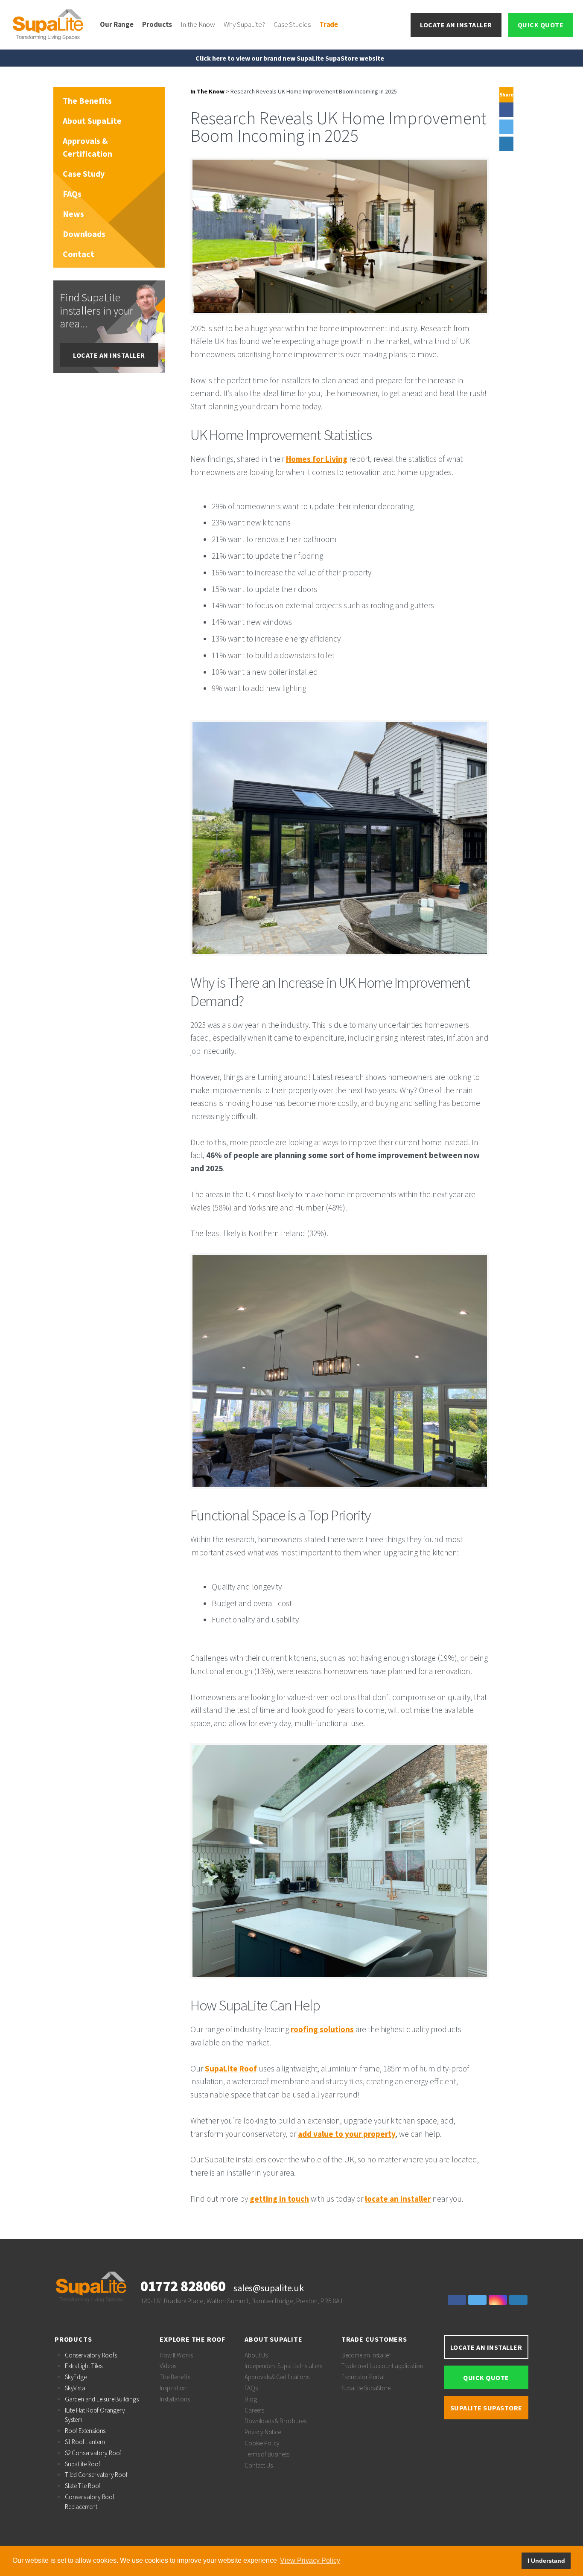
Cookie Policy (262, 2443)
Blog (251, 2399)
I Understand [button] (546, 2561)
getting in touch (279, 2199)
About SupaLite (92, 121)
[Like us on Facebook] (458, 2300)
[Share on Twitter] (506, 127)
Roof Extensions (85, 2431)
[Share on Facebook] (506, 110)
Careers (254, 2410)
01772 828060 (183, 2286)
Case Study (84, 174)
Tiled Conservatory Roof (96, 2475)
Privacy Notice (262, 2432)
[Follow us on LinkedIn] (519, 2300)
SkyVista (75, 2388)
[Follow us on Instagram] (499, 2300)
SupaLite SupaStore (366, 2388)
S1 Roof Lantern (85, 2442)
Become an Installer (366, 2355)
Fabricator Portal (363, 2377)
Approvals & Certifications (277, 2377)
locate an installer (398, 2199)
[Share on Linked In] (506, 144)
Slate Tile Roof (83, 2486)
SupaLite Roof (231, 2068)
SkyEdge (76, 2377)
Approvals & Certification (87, 147)
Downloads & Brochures (275, 2421)
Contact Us (258, 2465)
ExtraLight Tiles (84, 2366)
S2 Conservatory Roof (93, 2453)
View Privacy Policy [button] (310, 2560)
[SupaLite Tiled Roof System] (49, 24)
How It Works (176, 2355)
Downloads (84, 234)
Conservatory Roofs (91, 2355)
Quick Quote (541, 25)
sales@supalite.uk (268, 2288)
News (73, 214)
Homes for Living (317, 459)
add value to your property (347, 2134)
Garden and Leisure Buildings (102, 2399)
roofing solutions (322, 2029)
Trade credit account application (382, 2366)
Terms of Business (267, 2454)
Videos (168, 2366)
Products (157, 24)
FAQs (72, 194)
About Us (256, 2355)
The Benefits (87, 101)
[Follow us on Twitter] (478, 2300)
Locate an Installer (456, 25)
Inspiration (173, 2388)
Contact (79, 254)
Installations (175, 2399)
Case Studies (292, 24)
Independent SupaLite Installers (283, 2366)
